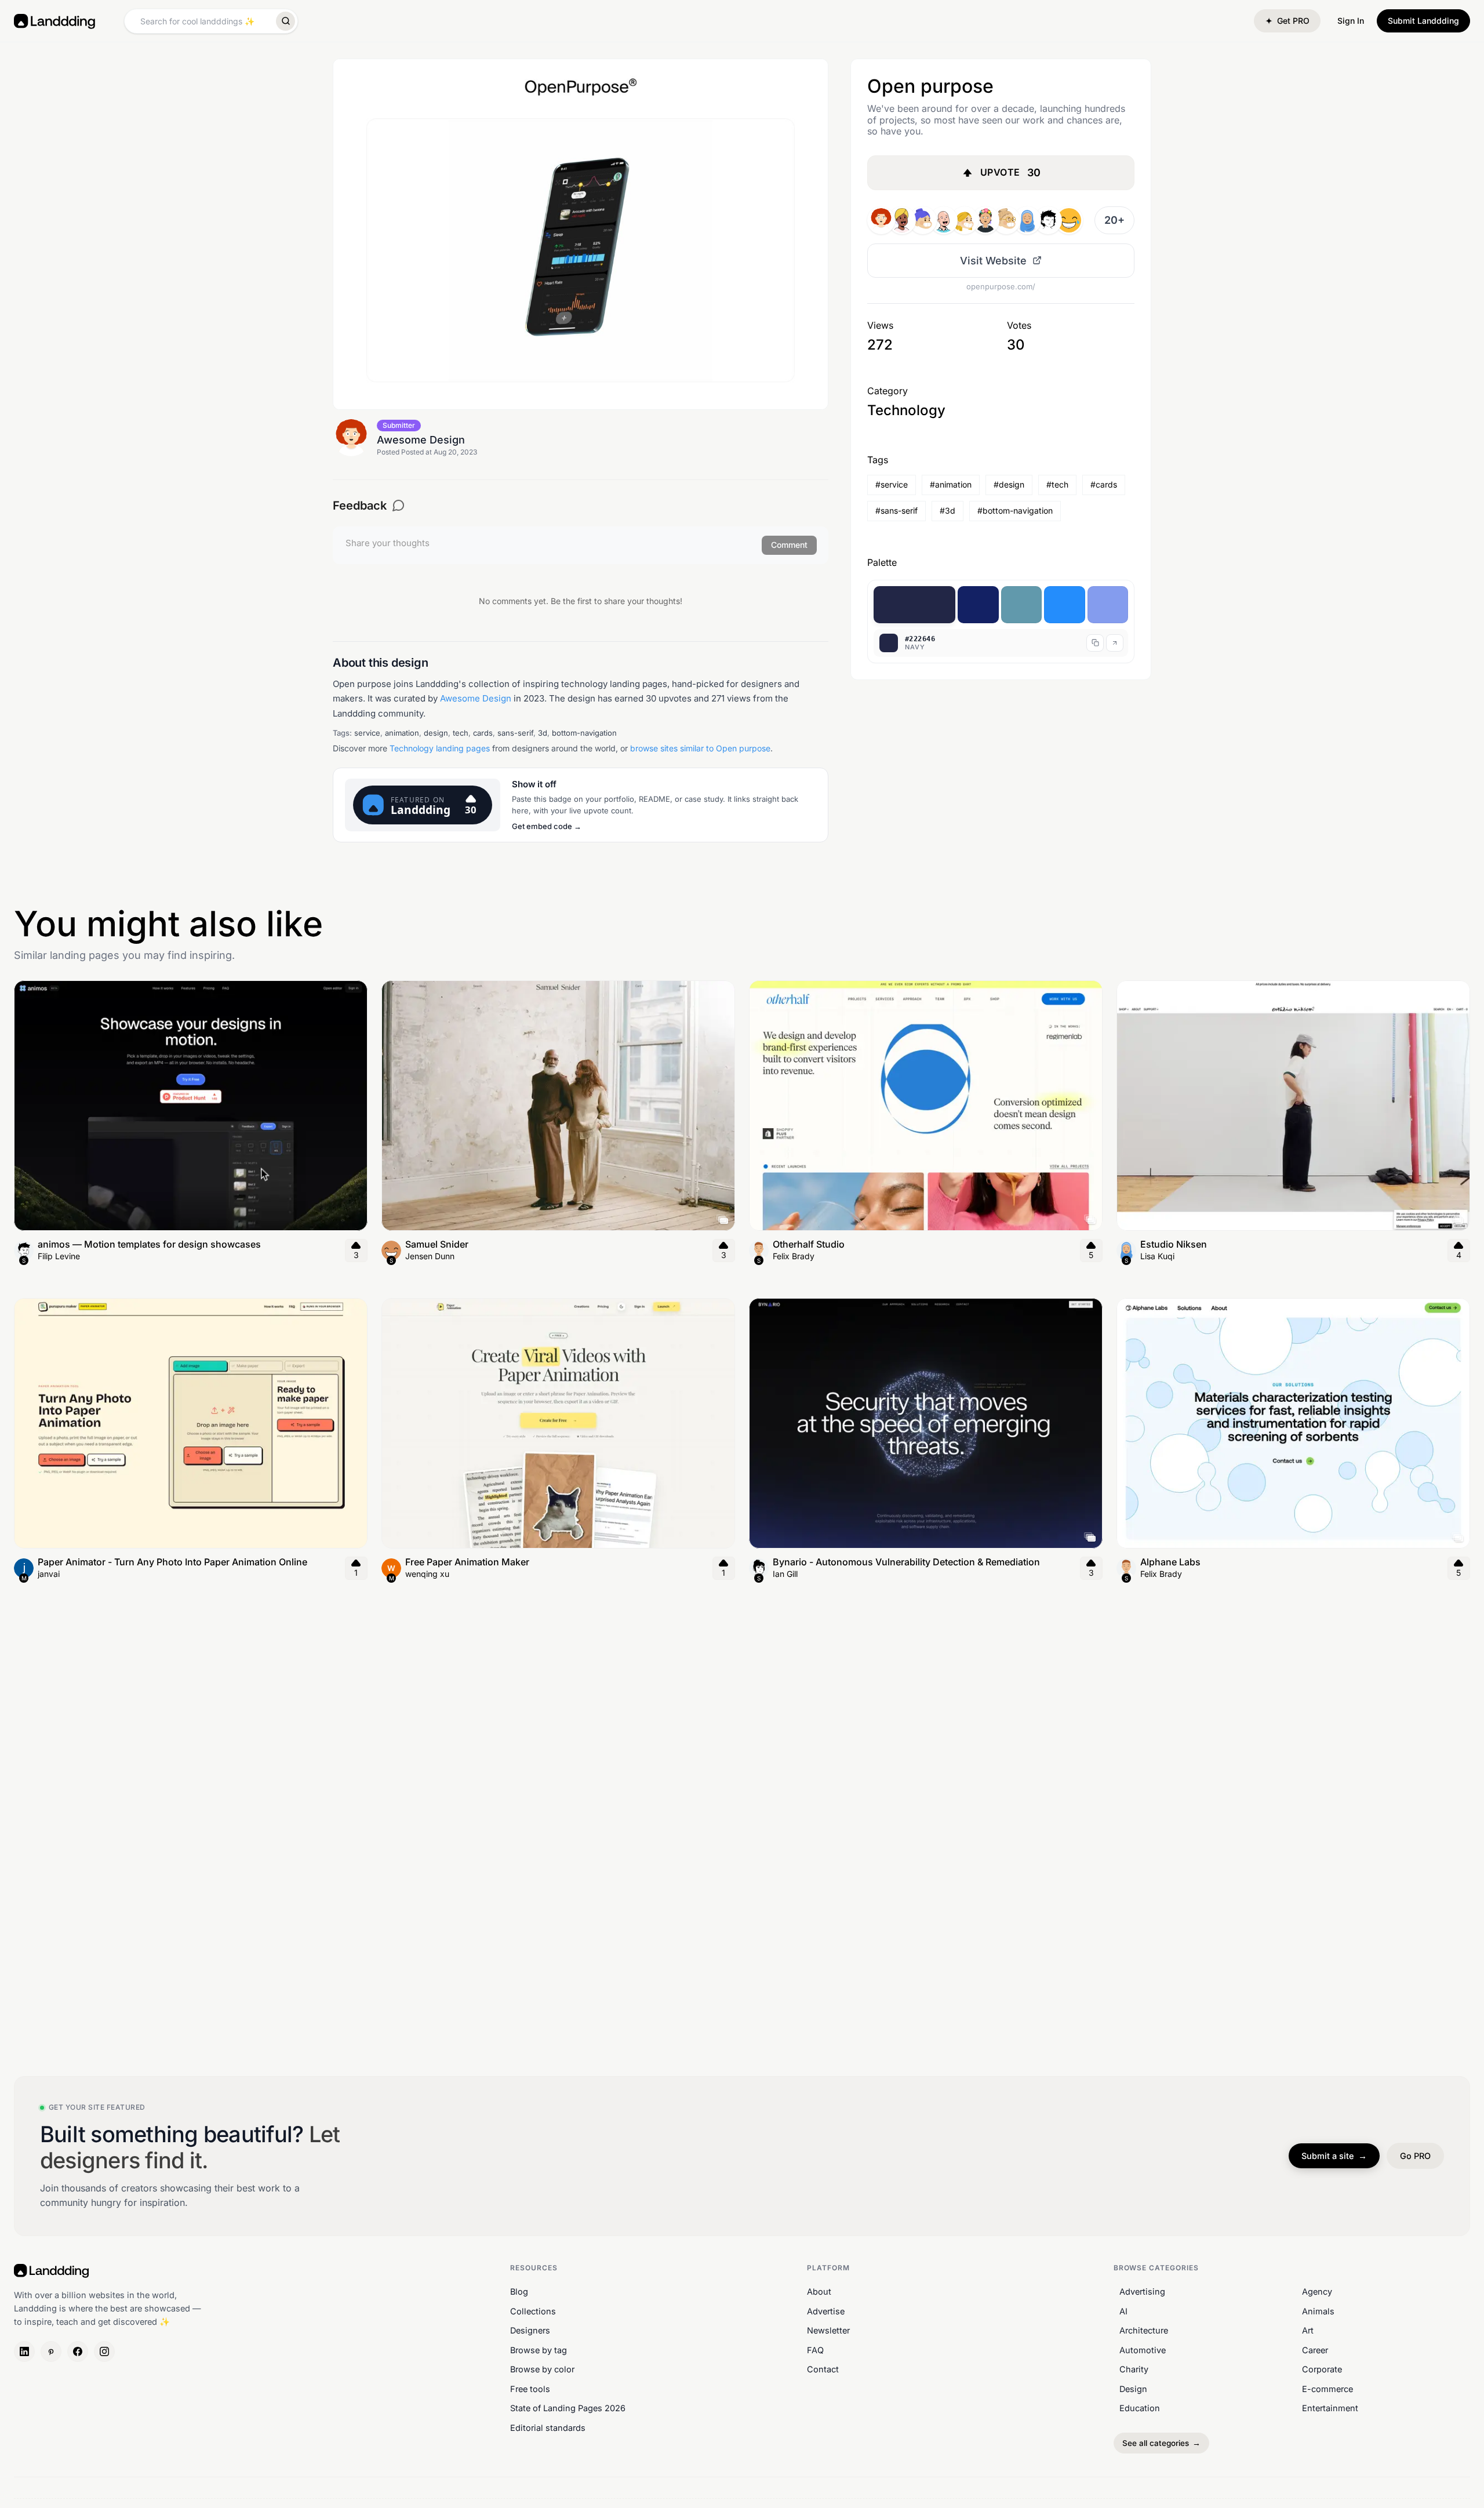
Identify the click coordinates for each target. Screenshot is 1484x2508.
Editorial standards (548, 2428)
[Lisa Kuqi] (1027, 220)
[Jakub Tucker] (1048, 220)
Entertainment (1330, 2408)
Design (1133, 2389)
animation (402, 733)
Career (1315, 2349)
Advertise (826, 2311)
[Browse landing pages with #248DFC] (1065, 605)
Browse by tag (539, 2349)
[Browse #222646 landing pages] (1115, 643)
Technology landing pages (440, 748)
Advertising (1142, 2291)
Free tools (530, 2389)
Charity (1134, 2369)
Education (1140, 2408)
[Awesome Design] (881, 220)
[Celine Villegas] (965, 220)
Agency (1317, 2291)
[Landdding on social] (24, 2351)
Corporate (1322, 2369)
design (436, 733)
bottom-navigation (584, 733)
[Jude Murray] (1069, 220)
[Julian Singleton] (923, 220)
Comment (789, 545)
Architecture (1144, 2330)
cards (483, 733)
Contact (823, 2369)
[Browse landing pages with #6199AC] (1022, 605)
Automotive (1143, 2349)
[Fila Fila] (985, 220)
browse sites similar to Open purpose (700, 748)
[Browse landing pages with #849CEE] (1108, 605)
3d (543, 733)
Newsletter (828, 2330)
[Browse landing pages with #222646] (914, 605)
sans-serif (515, 733)
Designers (530, 2330)
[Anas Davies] (902, 220)
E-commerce (1327, 2389)
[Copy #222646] (1095, 643)
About (819, 2291)
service (367, 733)
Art (1308, 2330)
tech (461, 733)
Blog (519, 2291)
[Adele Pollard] (944, 220)
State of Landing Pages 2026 (568, 2408)
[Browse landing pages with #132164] (978, 605)
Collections (533, 2311)
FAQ (815, 2349)
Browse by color (542, 2369)
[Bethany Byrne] (1006, 220)
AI (1123, 2311)
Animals (1318, 2311)
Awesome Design (476, 698)
